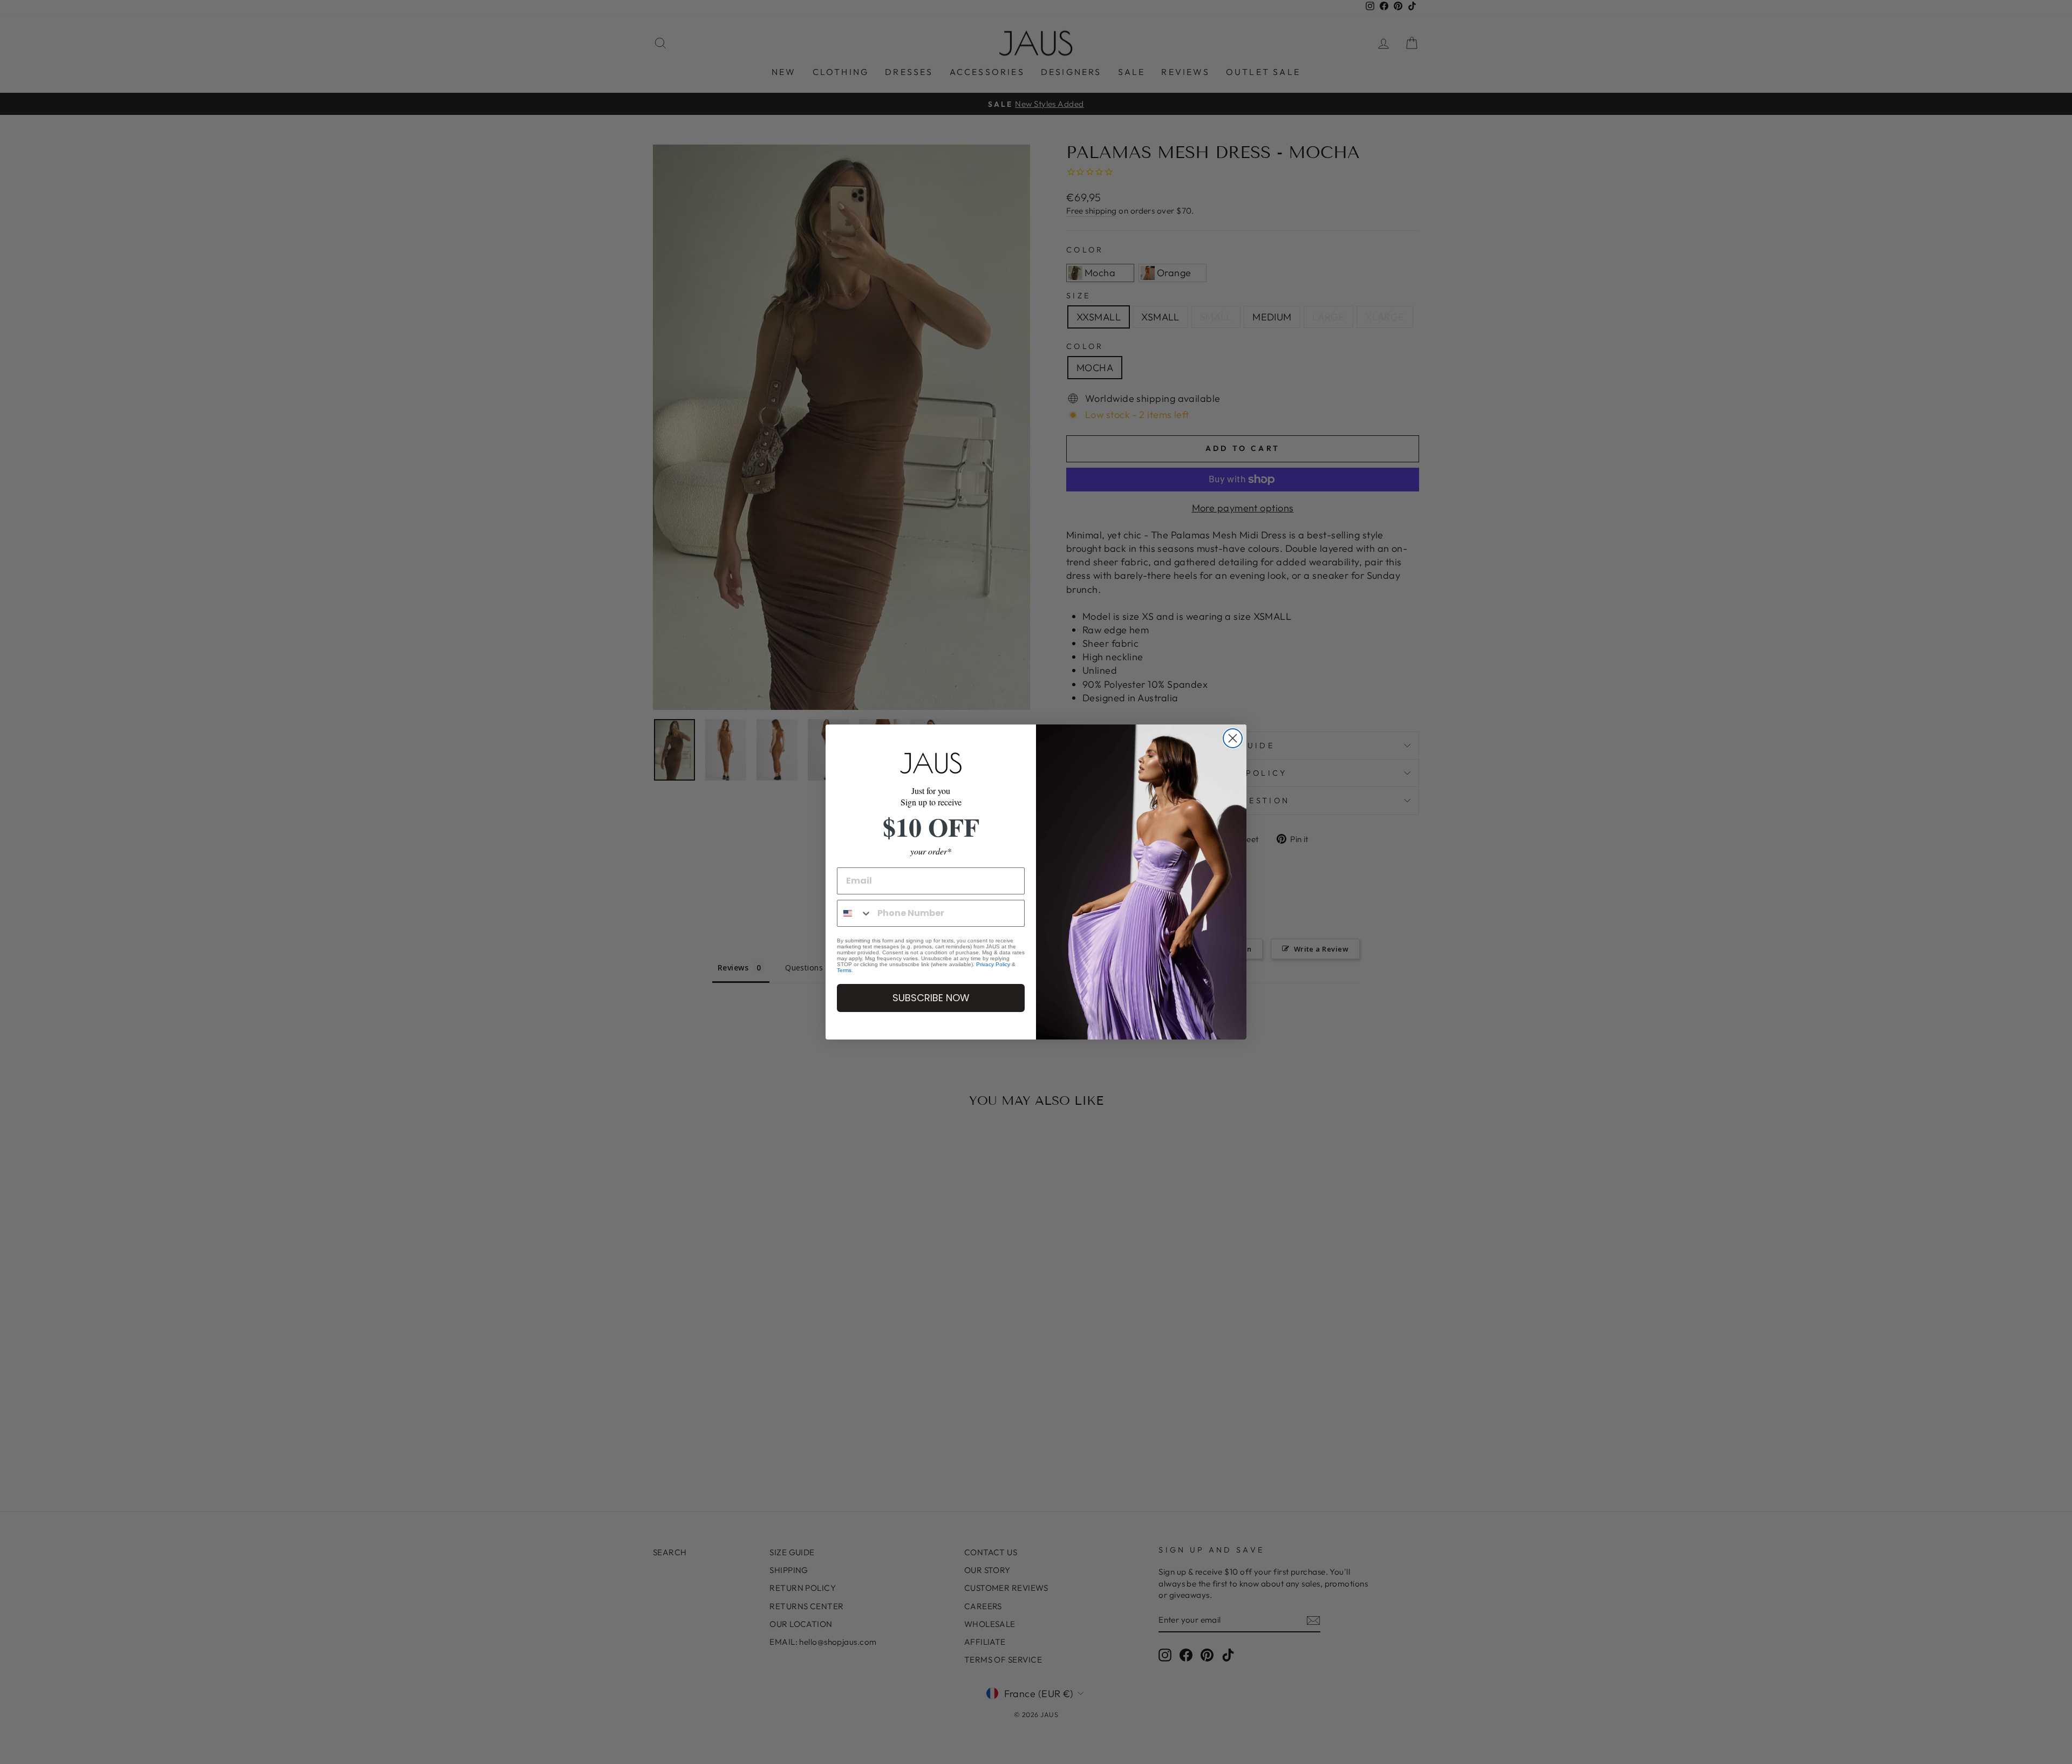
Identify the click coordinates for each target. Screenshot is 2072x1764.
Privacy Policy (993, 964)
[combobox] (855, 913)
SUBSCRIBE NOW (931, 998)
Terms (844, 970)
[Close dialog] (1233, 738)
